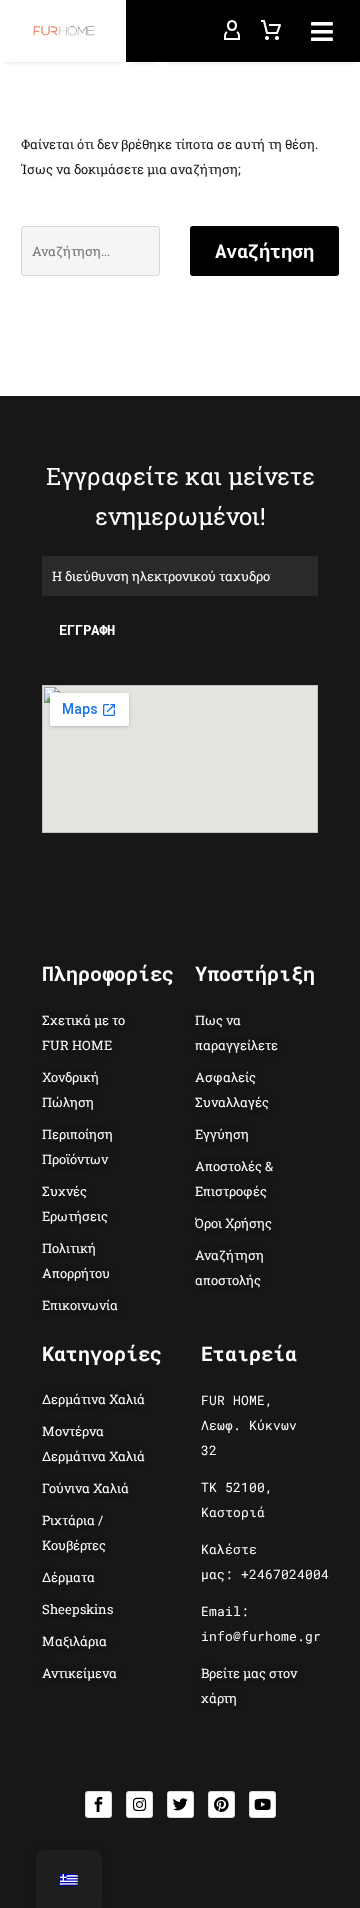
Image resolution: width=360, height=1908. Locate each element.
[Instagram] (139, 1804)
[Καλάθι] (271, 31)
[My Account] (232, 31)
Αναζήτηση (264, 250)
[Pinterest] (221, 1804)
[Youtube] (262, 1804)
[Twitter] (180, 1804)
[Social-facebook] (98, 1804)
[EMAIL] (180, 574)
